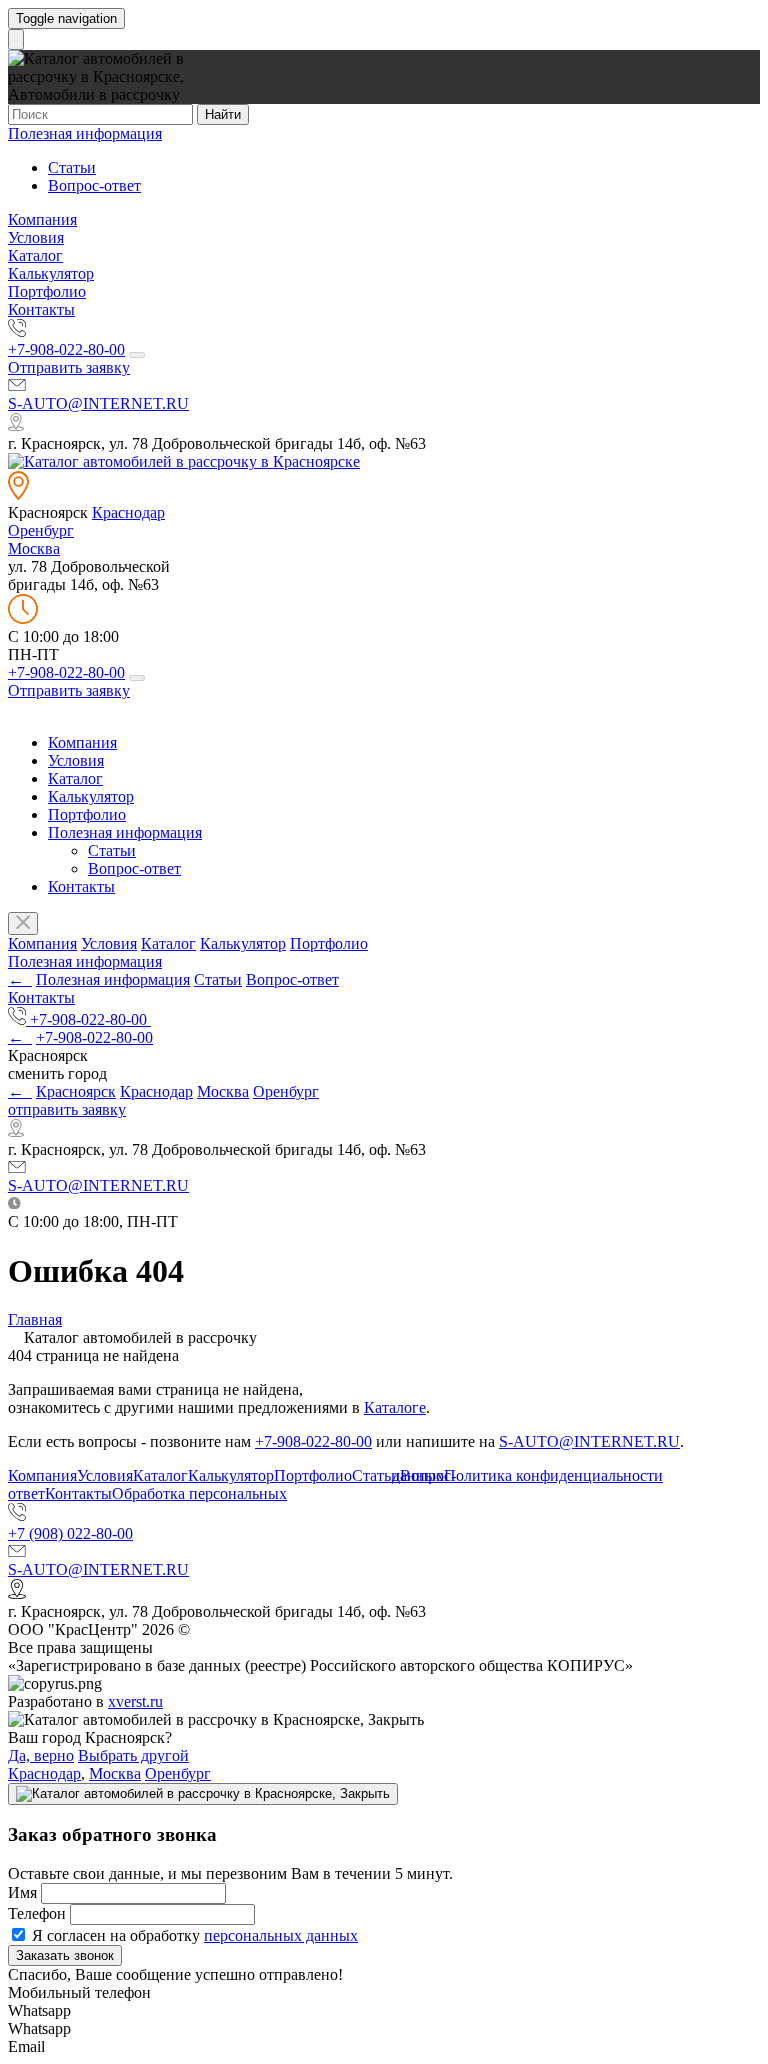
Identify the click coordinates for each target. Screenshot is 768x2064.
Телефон (37, 1913)
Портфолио (47, 291)
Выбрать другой (133, 1755)
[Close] (203, 1794)
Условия (36, 237)
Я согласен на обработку (193, 1935)
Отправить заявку (69, 367)
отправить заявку (67, 1109)
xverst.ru (135, 1701)
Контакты (41, 309)
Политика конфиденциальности (553, 1475)
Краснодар (128, 512)
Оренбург (41, 530)
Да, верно (41, 1755)
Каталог (35, 255)
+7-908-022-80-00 (66, 349)
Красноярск (76, 1091)
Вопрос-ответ (94, 185)
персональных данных (281, 1935)
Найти (223, 114)
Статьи (72, 167)
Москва (34, 548)
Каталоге (395, 1407)
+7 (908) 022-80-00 (70, 1533)
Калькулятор (51, 273)
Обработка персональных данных (278, 1484)
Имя (22, 1892)
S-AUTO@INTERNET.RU (98, 403)
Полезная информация (85, 133)
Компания (42, 219)
